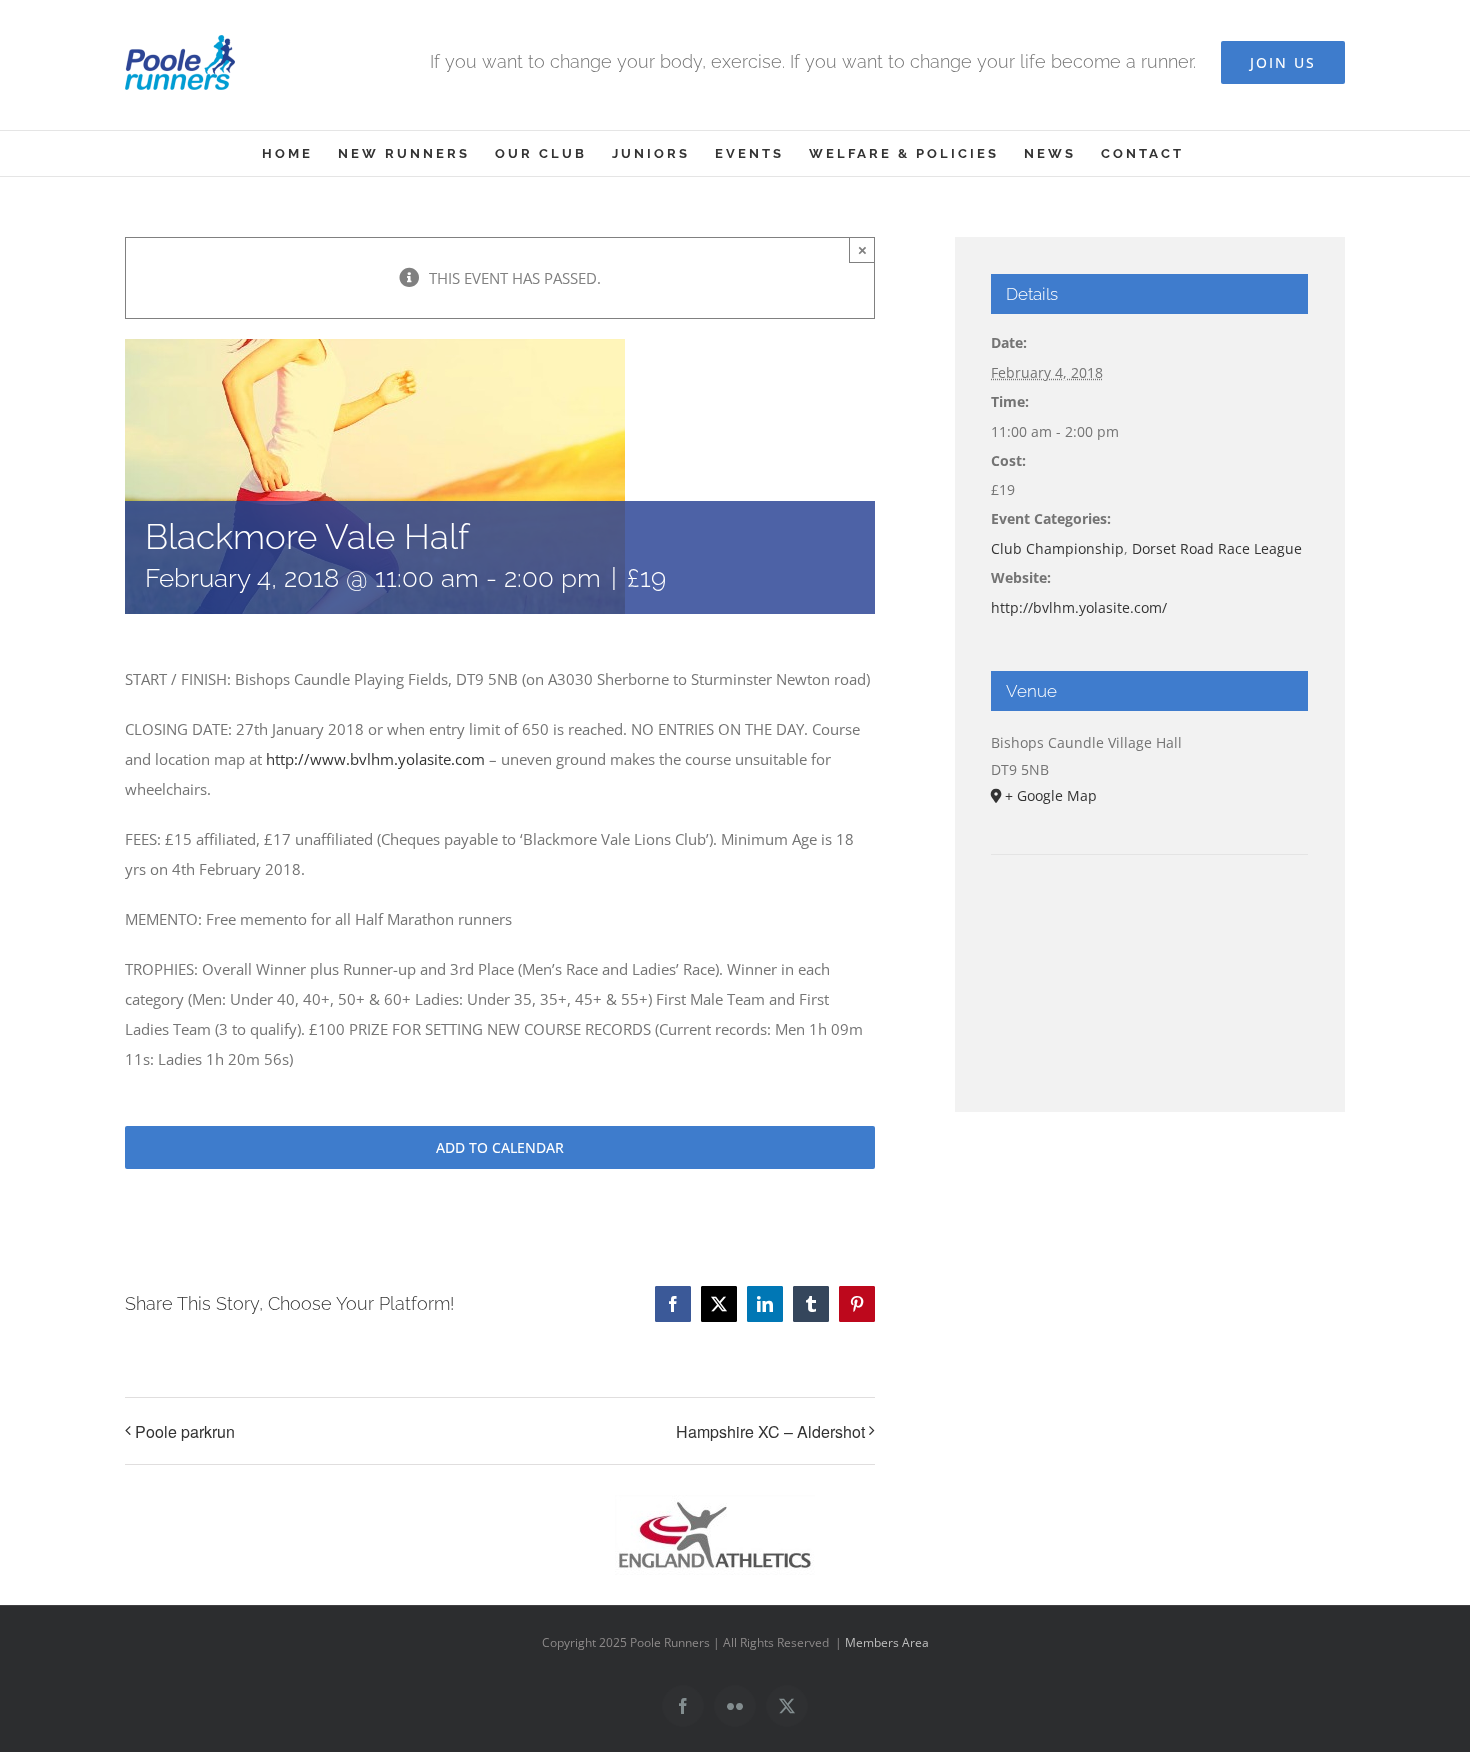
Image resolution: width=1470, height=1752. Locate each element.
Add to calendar (500, 1147)
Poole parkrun (185, 1431)
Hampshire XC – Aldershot (770, 1431)
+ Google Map (1051, 795)
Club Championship (1057, 548)
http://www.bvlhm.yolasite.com (375, 759)
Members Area (887, 1642)
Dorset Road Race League (1217, 548)
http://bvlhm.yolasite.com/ (1079, 607)
